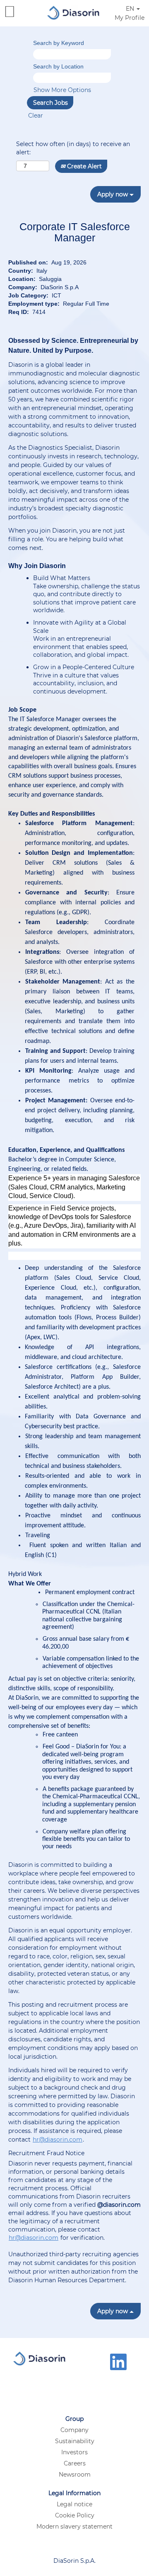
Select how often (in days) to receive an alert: (73, 148)
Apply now (113, 194)
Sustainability (75, 2441)
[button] (21, 12)
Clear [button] (36, 116)
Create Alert (84, 166)
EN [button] (131, 9)
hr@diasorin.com (58, 2140)
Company (74, 2430)
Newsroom (75, 2475)
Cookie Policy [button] (75, 2515)
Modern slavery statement (74, 2526)
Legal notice (74, 2504)
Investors (74, 2452)
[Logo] (73, 12)
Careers (75, 2463)
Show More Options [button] (62, 90)
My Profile (130, 18)
